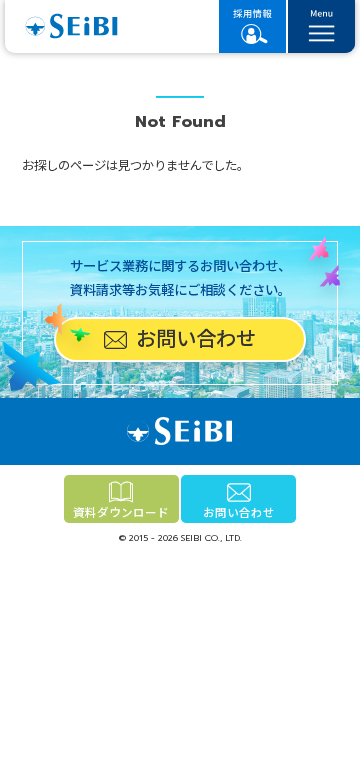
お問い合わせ (239, 513)
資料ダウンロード (121, 513)
